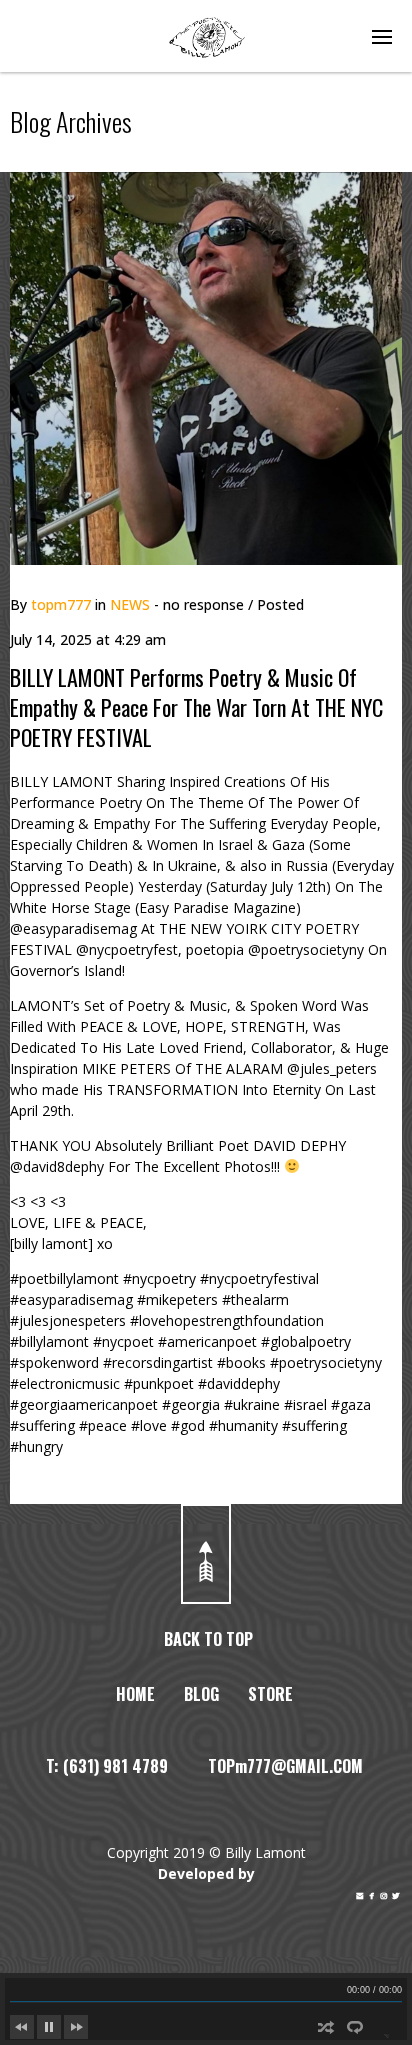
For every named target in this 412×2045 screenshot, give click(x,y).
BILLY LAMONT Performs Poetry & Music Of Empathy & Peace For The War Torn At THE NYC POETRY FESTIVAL (196, 707)
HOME (135, 1694)
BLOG (201, 1694)
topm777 (61, 604)
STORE (270, 1694)
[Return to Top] (206, 1554)
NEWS (130, 604)
